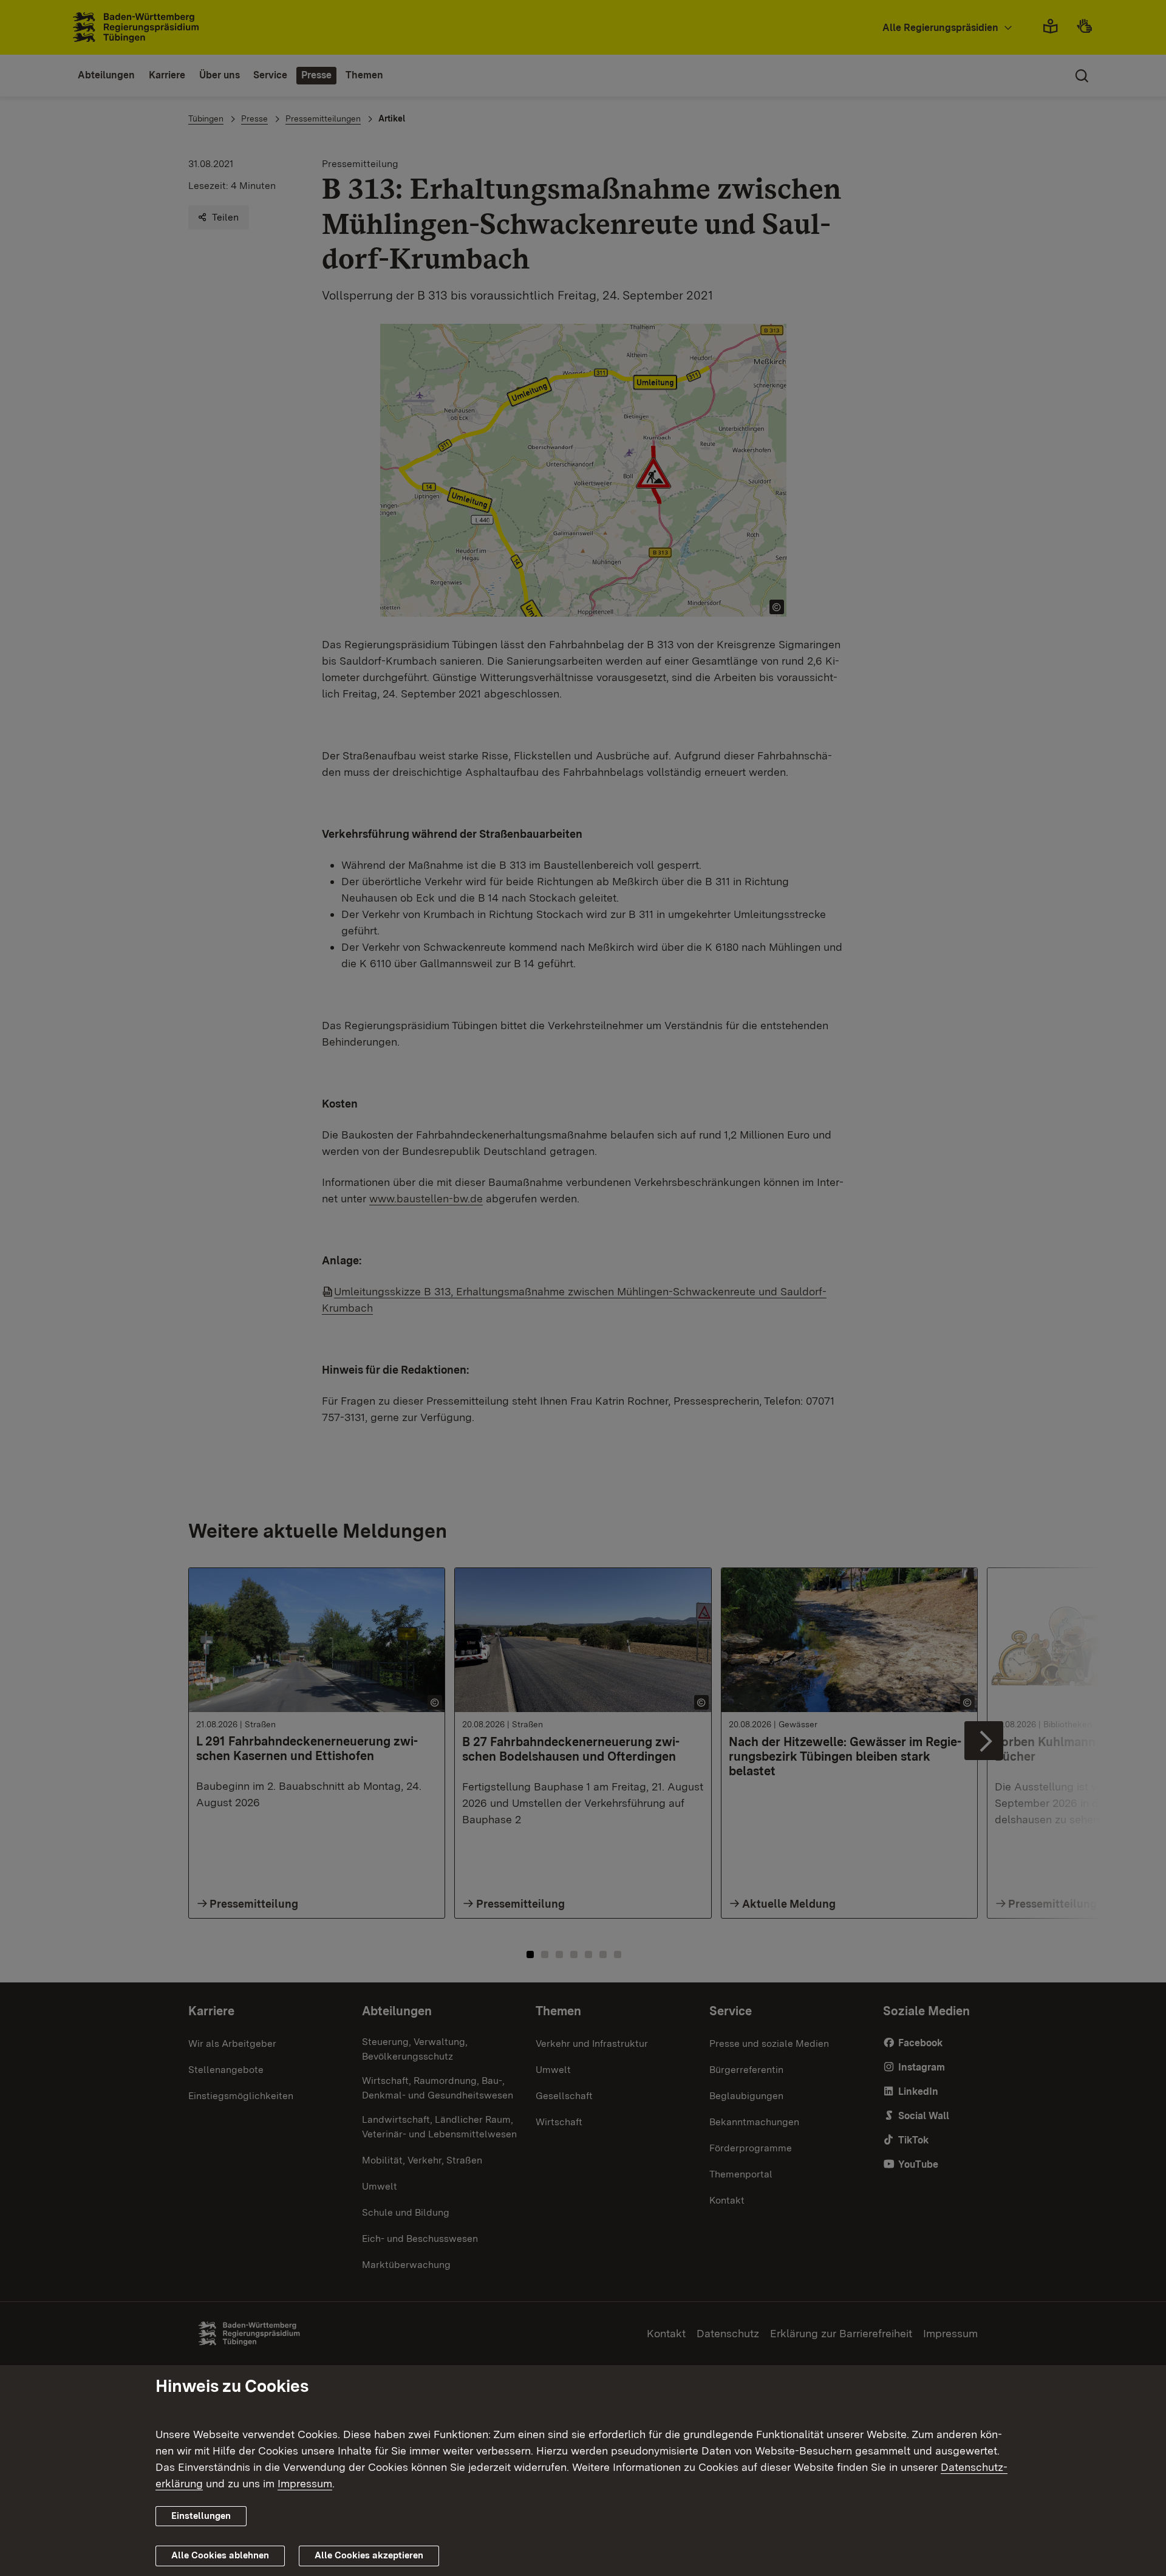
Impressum (305, 2483)
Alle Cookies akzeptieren (369, 2555)
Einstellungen (201, 2516)
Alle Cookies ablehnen (220, 2555)
